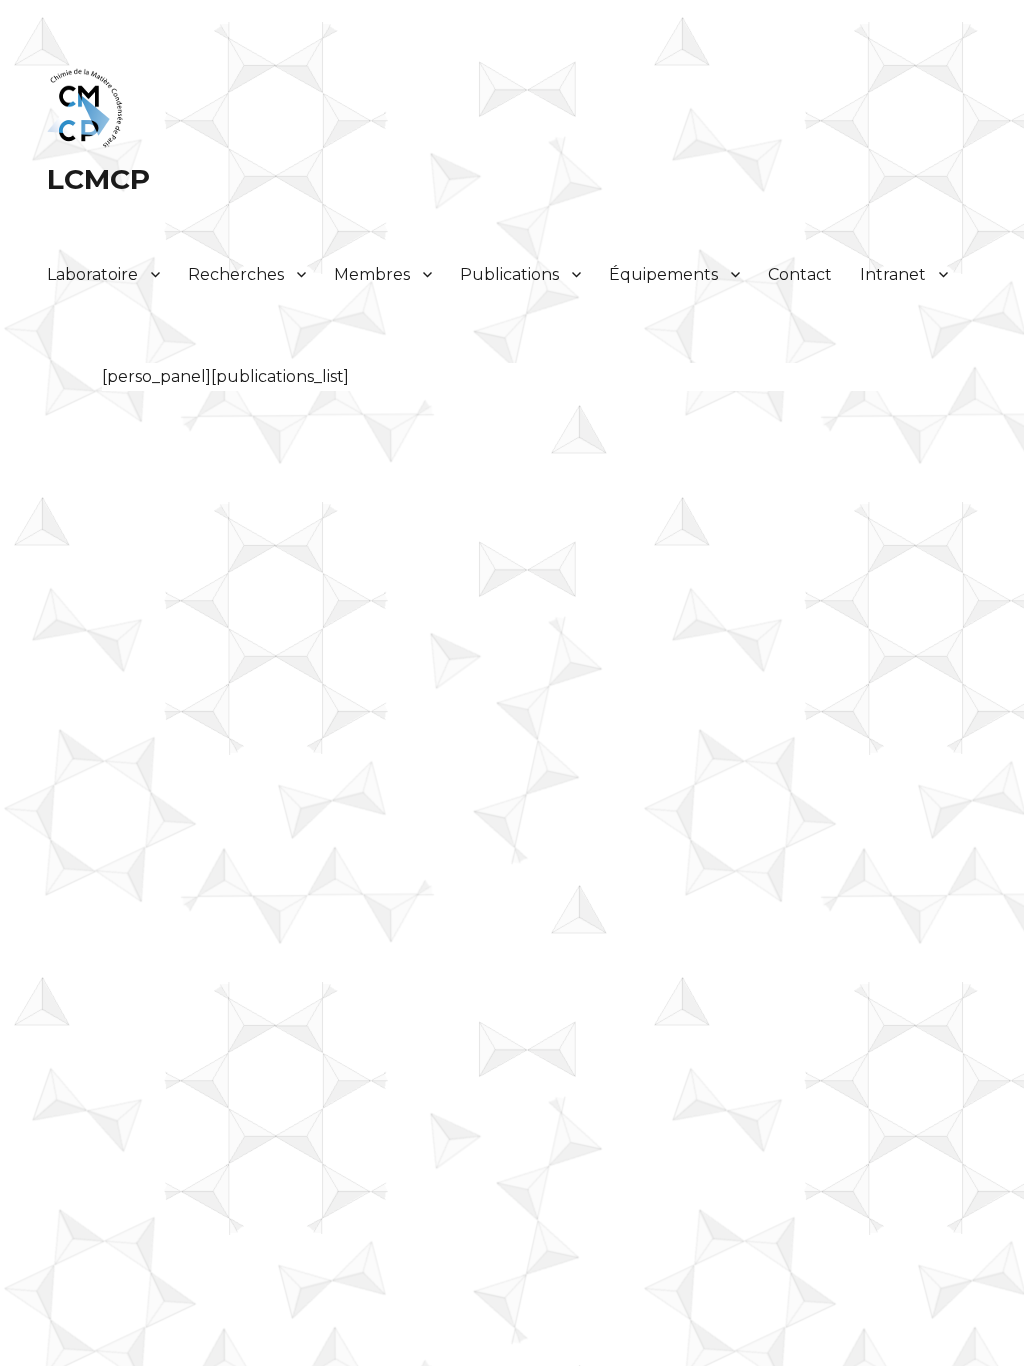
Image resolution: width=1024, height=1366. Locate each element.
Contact (800, 274)
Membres (372, 274)
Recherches (236, 274)
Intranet (893, 274)
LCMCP (98, 179)
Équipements (663, 274)
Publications (509, 274)
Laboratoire (92, 274)
